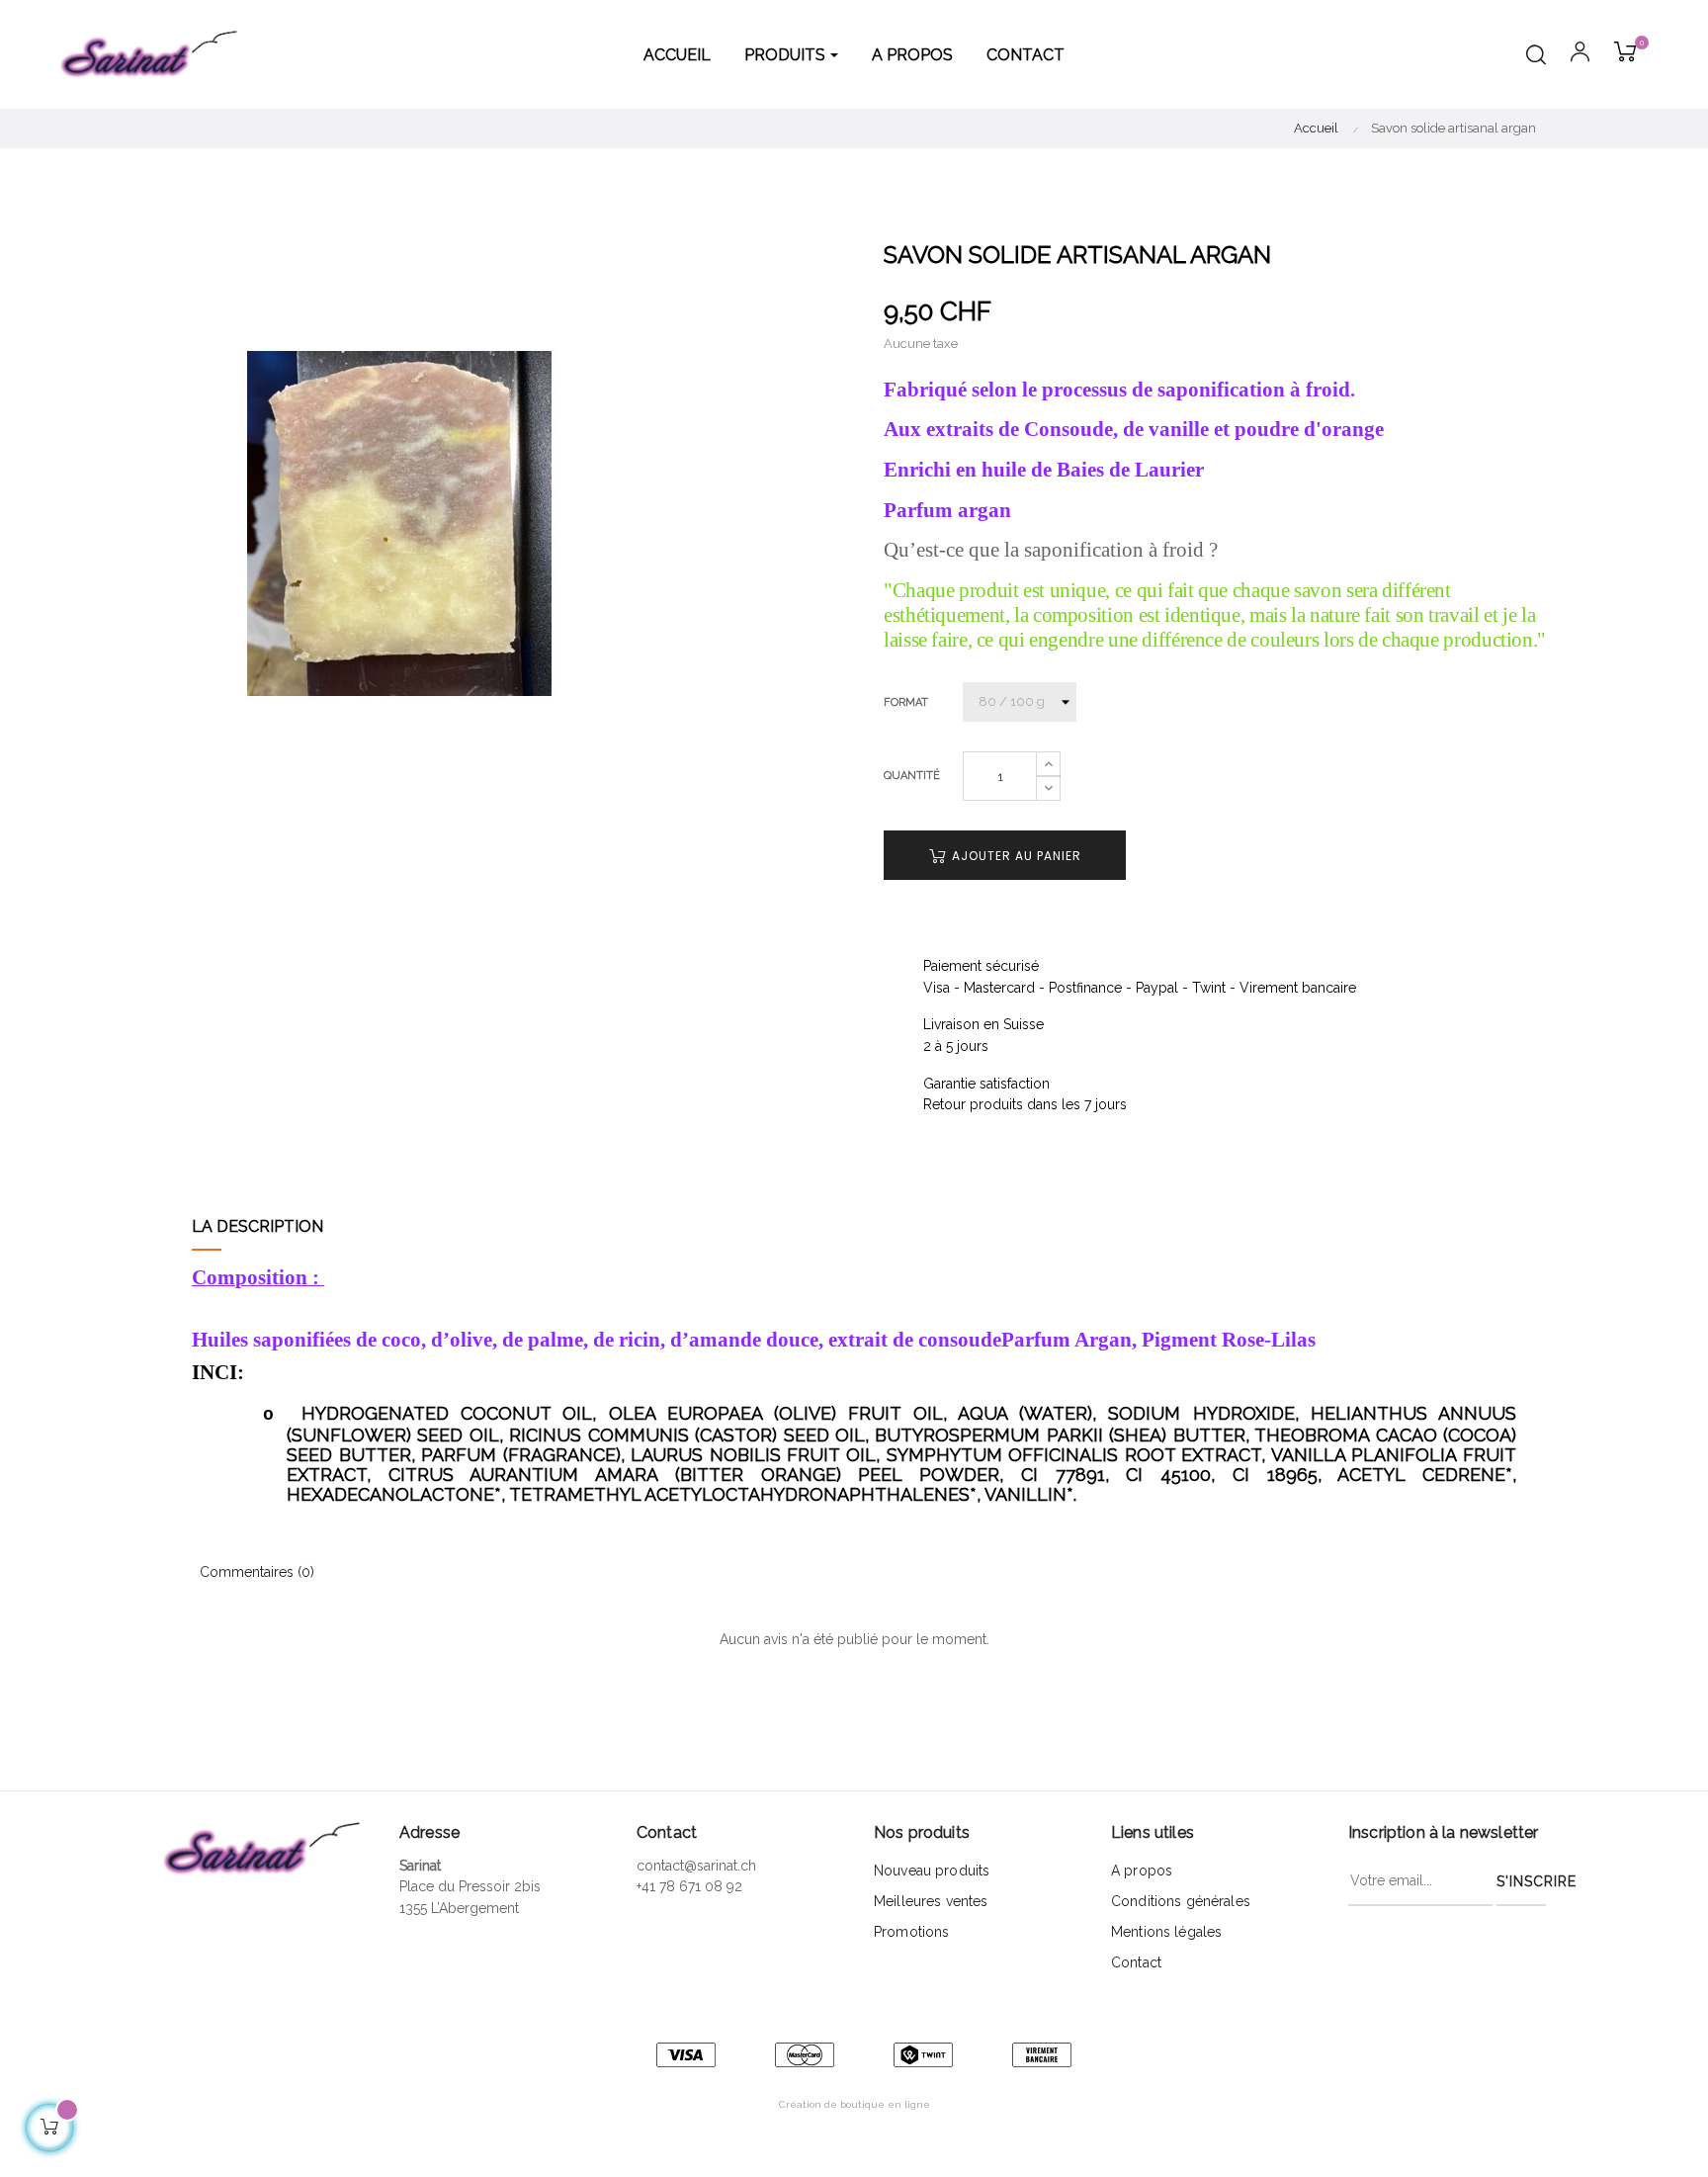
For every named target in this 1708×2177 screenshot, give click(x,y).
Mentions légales (1166, 1932)
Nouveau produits (932, 1871)
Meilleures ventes (931, 1901)
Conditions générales (1181, 1901)
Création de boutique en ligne (854, 2104)
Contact (1136, 1962)
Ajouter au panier (1015, 856)
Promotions (911, 1932)
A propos (1142, 1871)
